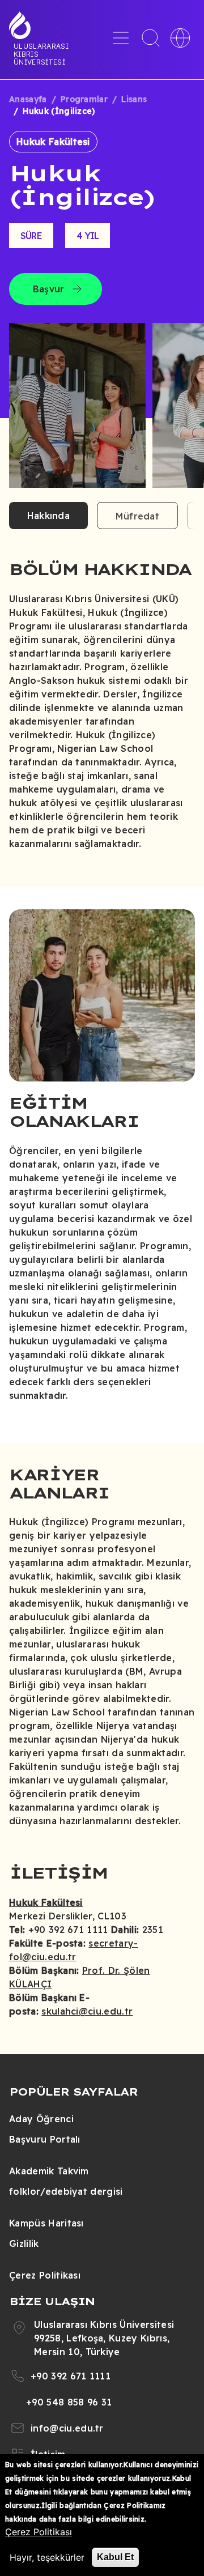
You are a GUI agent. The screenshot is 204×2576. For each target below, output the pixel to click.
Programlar (84, 99)
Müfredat (137, 516)
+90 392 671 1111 (71, 2376)
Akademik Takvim (49, 2171)
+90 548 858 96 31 (69, 2402)
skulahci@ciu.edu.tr (87, 2011)
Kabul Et (115, 2557)
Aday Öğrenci (41, 2119)
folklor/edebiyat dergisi (66, 2191)
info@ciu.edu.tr (67, 2428)
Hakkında (48, 516)
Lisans (134, 99)
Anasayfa (28, 99)
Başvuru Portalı (45, 2139)
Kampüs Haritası (46, 2223)
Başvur (48, 289)
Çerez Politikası (45, 2275)
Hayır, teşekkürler (47, 2557)
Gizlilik (24, 2243)
